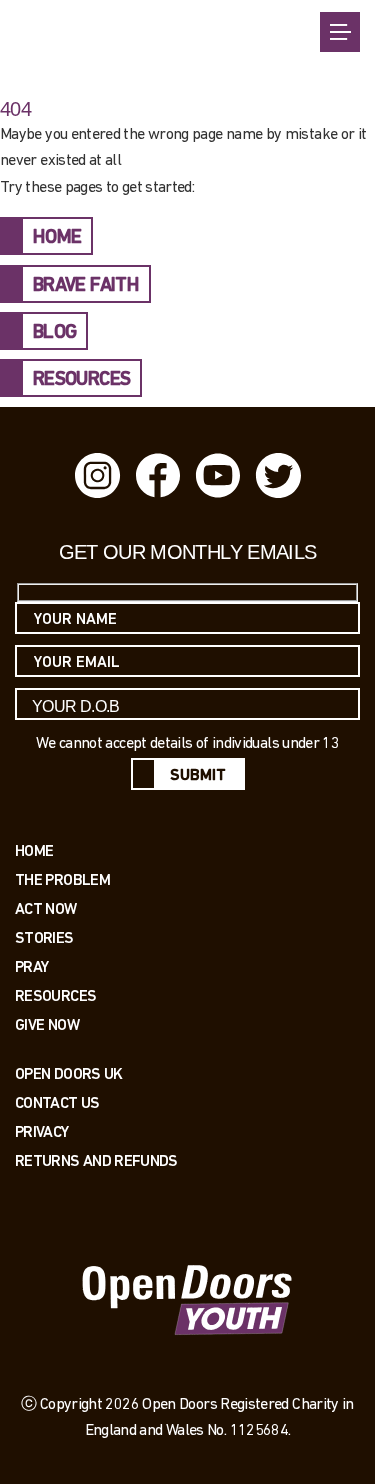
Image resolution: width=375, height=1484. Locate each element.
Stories (44, 937)
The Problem (62, 879)
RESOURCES (81, 380)
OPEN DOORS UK (69, 1073)
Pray (31, 966)
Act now (46, 908)
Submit (198, 776)
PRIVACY (42, 1131)
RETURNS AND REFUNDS (96, 1160)
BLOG (54, 333)
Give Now (47, 1024)
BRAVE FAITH (86, 286)
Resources (55, 995)
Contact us (57, 1102)
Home (34, 850)
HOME (57, 238)
